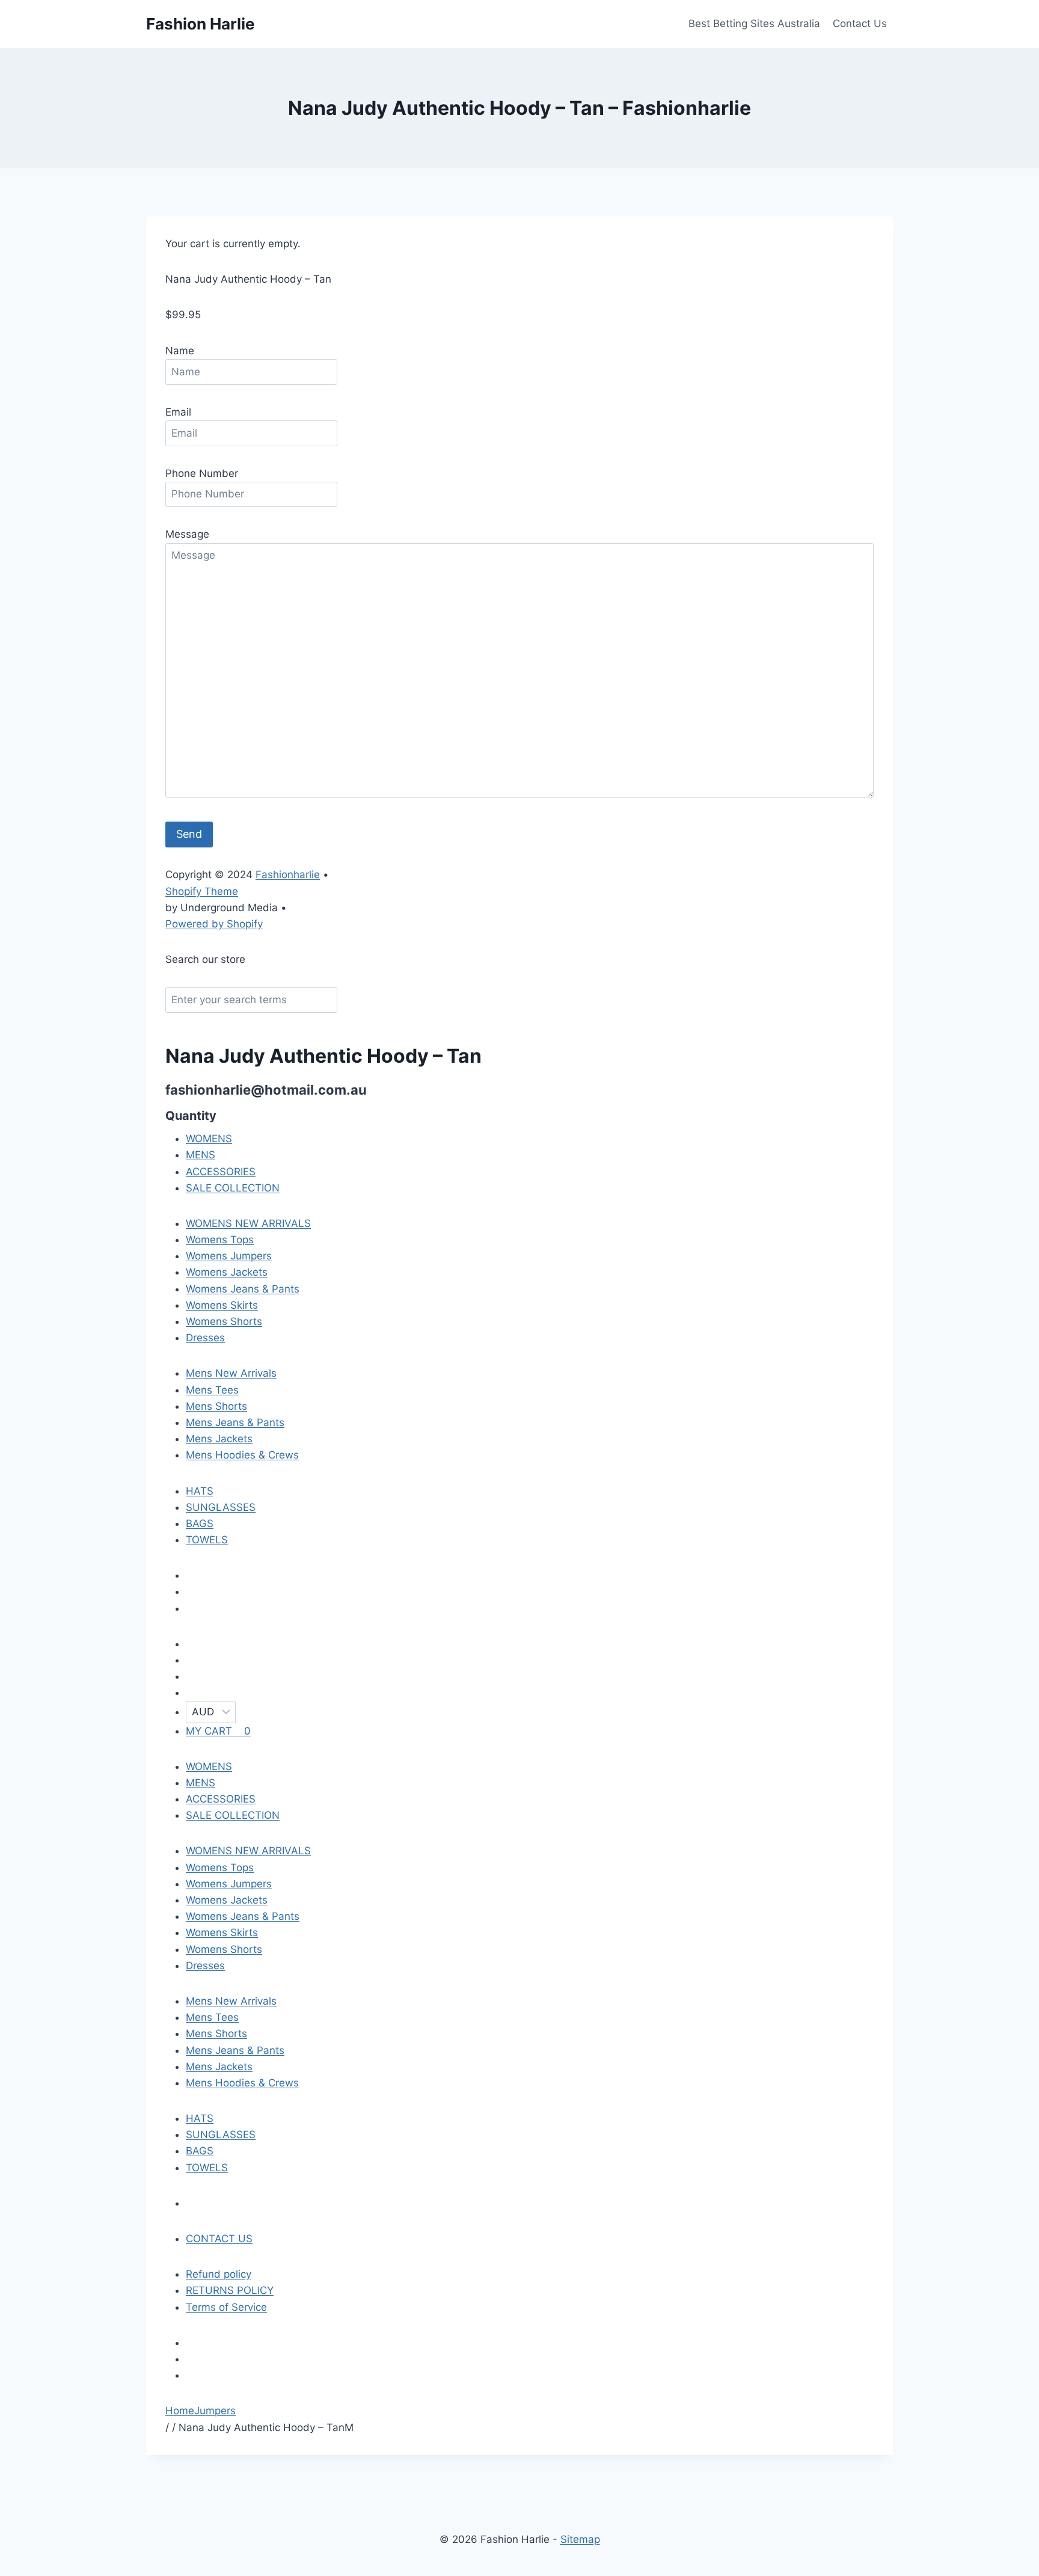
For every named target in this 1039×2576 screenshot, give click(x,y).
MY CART (218, 1731)
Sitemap (580, 2539)
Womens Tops (220, 1240)
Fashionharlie (288, 875)
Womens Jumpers (229, 1256)
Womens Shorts (224, 1321)
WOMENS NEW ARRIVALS (248, 1223)
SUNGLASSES (221, 1507)
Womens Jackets (227, 1272)
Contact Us (860, 23)
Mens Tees (212, 1390)
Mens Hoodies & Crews (242, 1455)
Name (180, 351)
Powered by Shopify (214, 924)
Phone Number (202, 473)
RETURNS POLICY (230, 2290)
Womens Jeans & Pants (243, 1289)
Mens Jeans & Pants (235, 1422)
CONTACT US (219, 2239)
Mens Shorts (216, 1406)
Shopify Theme (202, 891)
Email (178, 412)
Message (187, 534)
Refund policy (219, 2274)
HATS (200, 1491)
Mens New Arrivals (231, 1373)
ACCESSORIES (221, 1172)
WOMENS (209, 1139)
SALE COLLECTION (233, 1188)
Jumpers (215, 2411)
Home (180, 2411)
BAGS (200, 1523)
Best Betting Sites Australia (754, 23)
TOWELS (207, 1540)
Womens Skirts (222, 1305)
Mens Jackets (219, 1439)
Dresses (205, 1338)
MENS (201, 1155)
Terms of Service (226, 2307)
